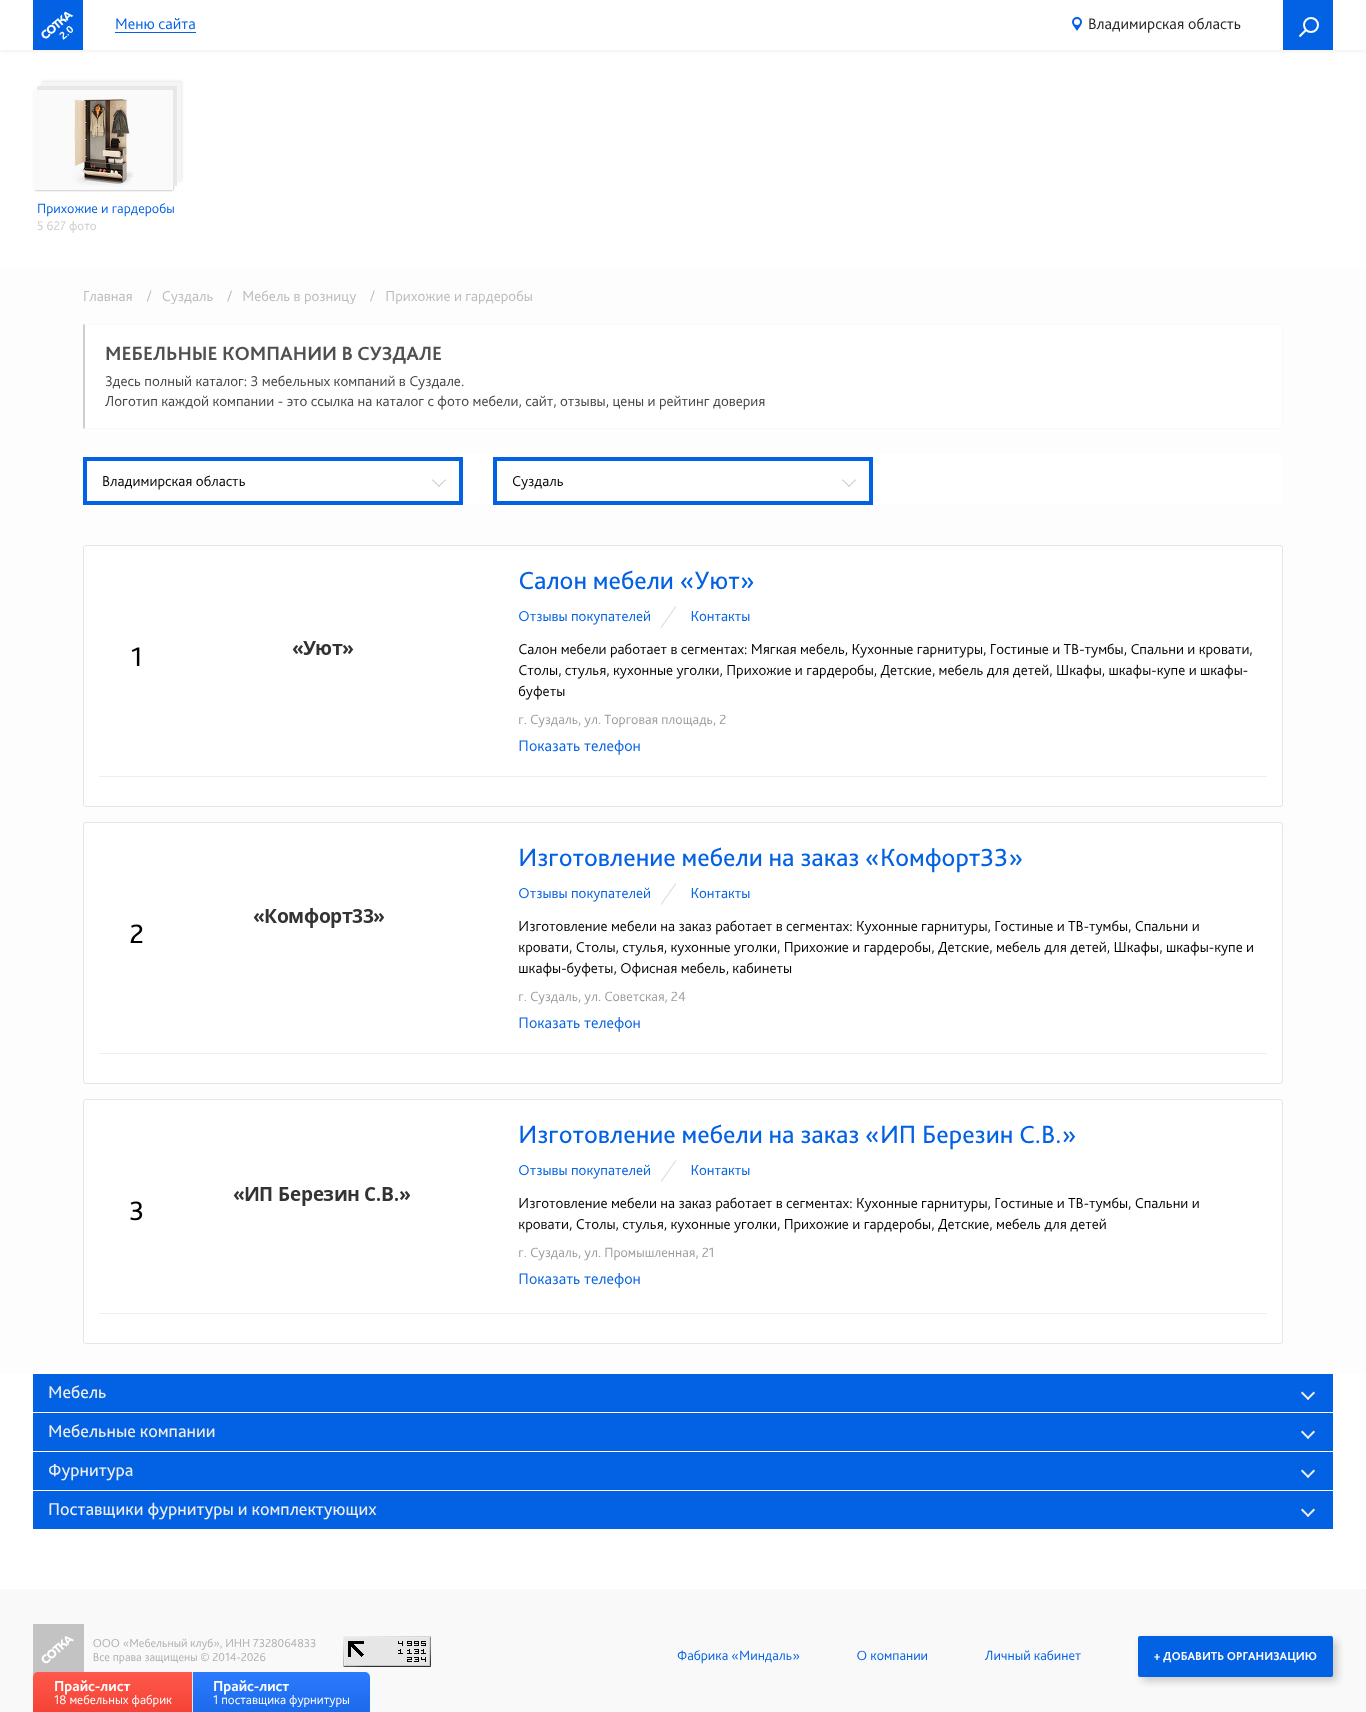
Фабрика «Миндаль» (738, 1656)
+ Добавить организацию (1235, 1656)
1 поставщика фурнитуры (281, 1692)
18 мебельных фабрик (113, 1692)
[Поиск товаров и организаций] (1308, 25)
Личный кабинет (1033, 1656)
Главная (108, 296)
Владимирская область (1164, 23)
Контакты (720, 616)
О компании (892, 1656)
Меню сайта (155, 24)
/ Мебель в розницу (288, 296)
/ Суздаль (176, 296)
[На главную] (58, 25)
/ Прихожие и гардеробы (446, 296)
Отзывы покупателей (584, 616)
